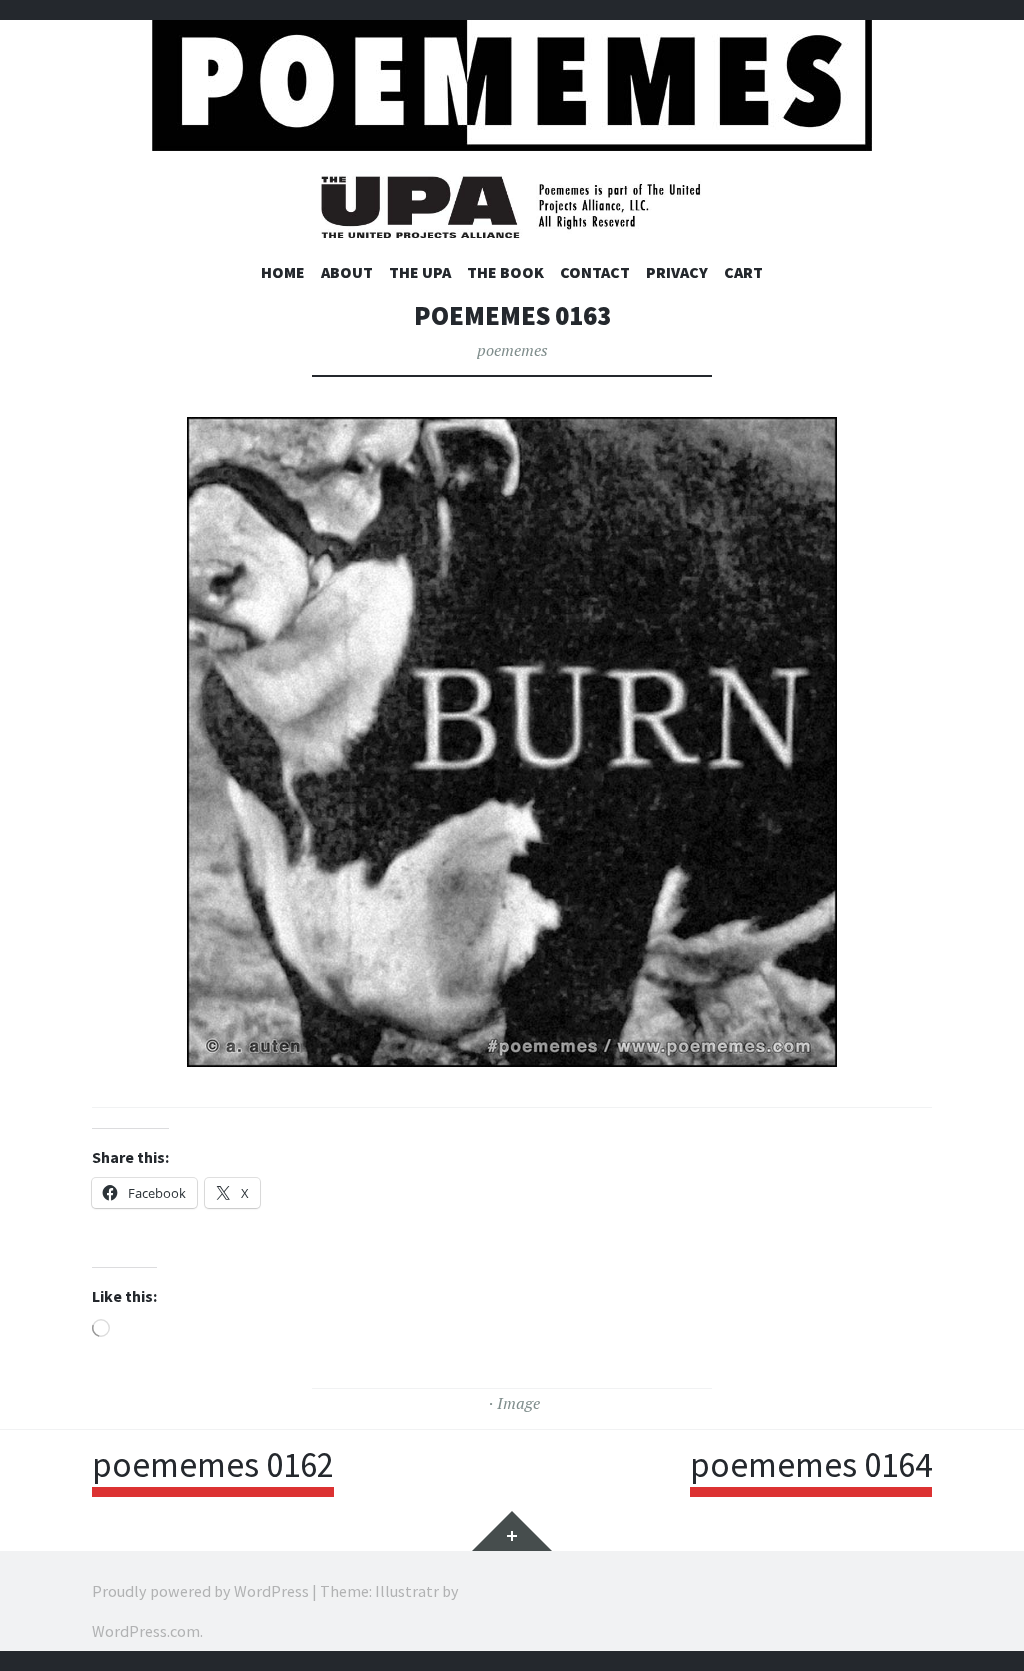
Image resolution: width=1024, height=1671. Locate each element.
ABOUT (347, 272)
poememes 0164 (811, 1465)
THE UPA (420, 272)
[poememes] (512, 80)
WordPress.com (146, 1631)
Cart (743, 272)
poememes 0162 (213, 1465)
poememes (512, 350)
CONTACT (595, 272)
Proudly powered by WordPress (200, 1591)
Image (518, 1403)
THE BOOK (505, 272)
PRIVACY (677, 272)
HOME (283, 272)
